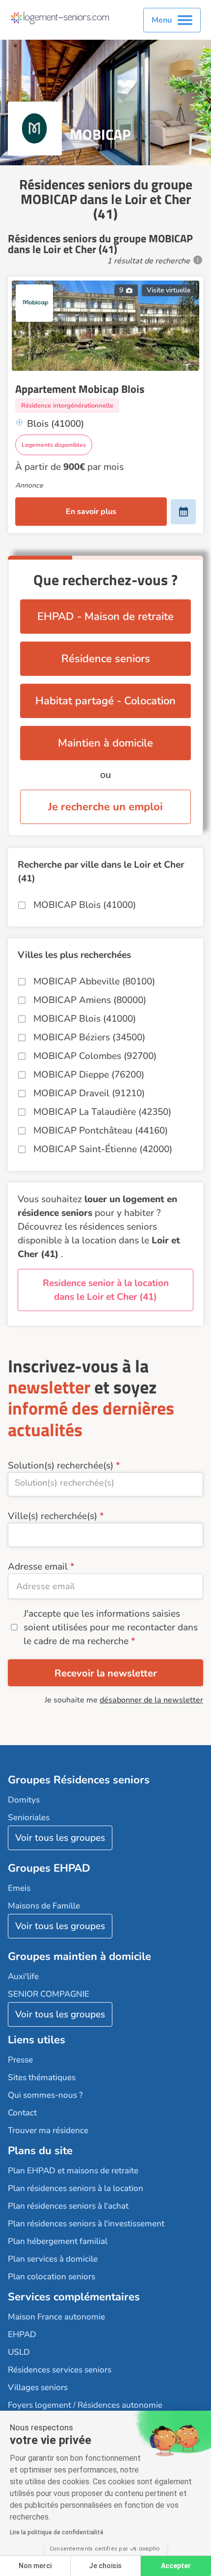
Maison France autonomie (56, 2317)
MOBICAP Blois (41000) (85, 905)
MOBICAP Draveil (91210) (89, 1093)
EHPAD (22, 2334)
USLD (19, 2352)
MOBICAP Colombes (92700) (95, 1056)
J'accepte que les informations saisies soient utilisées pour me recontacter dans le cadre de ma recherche (111, 1627)
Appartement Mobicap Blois (80, 389)
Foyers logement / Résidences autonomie (85, 2405)
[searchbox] (105, 1483)
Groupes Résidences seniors (79, 1780)
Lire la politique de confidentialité (57, 2532)
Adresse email (38, 1567)
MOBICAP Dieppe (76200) (89, 1075)
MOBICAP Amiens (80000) (90, 1000)
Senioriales (29, 1817)
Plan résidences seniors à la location (76, 2188)
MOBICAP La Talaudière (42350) (102, 1112)
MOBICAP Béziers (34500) (89, 1037)
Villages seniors (38, 2387)
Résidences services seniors (60, 2370)
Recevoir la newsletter (106, 1673)
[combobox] (105, 1484)
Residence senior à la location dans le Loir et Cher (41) (106, 1290)
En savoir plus (91, 512)
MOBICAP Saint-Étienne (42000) (103, 1149)
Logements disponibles (54, 445)
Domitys (24, 1800)
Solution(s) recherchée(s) (61, 1466)
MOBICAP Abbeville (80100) (94, 981)
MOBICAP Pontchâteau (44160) (101, 1131)
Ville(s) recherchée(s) (53, 1516)
